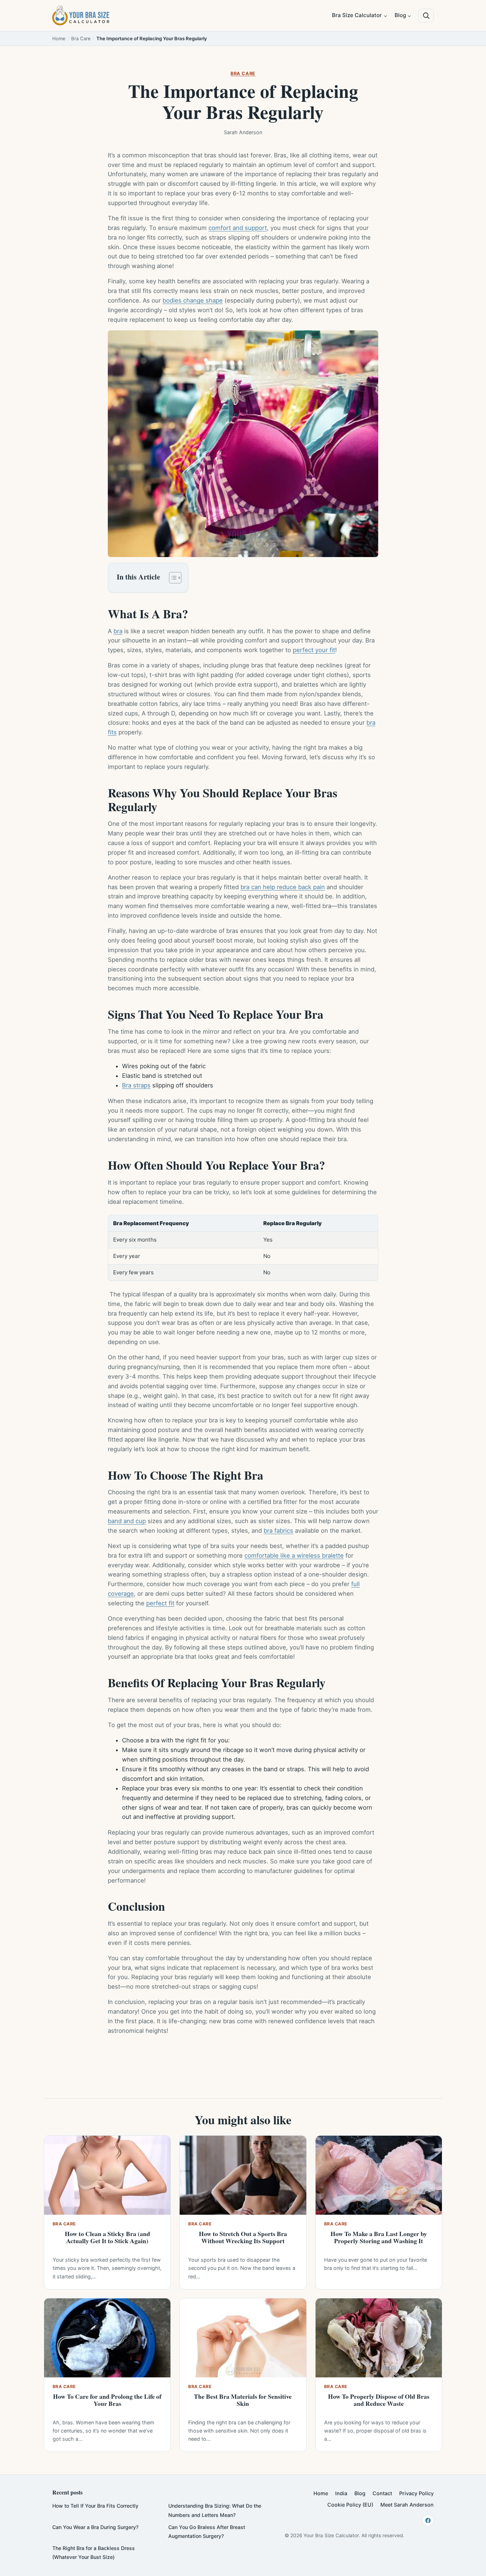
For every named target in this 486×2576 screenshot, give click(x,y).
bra (118, 631)
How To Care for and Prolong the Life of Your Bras (107, 2400)
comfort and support (238, 228)
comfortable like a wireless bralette (294, 1555)
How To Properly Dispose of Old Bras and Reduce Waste (379, 2400)
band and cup (127, 1521)
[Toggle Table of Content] (172, 578)
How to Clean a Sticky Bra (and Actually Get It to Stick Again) (107, 2237)
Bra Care (81, 38)
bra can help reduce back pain (283, 887)
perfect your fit (314, 650)
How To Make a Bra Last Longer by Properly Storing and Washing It (379, 2237)
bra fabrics (278, 1531)
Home (59, 38)
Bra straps (136, 1085)
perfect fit (160, 1603)
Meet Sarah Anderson (407, 2505)
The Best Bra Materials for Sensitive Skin (243, 2400)
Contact (382, 2493)
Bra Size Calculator (357, 15)
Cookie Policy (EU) (350, 2505)
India (341, 2493)
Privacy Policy (416, 2493)
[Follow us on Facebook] (428, 2520)
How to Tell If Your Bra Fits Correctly (95, 2506)
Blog (400, 15)
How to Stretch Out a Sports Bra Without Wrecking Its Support (243, 2237)
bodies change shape (193, 300)
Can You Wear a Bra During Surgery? (95, 2527)
